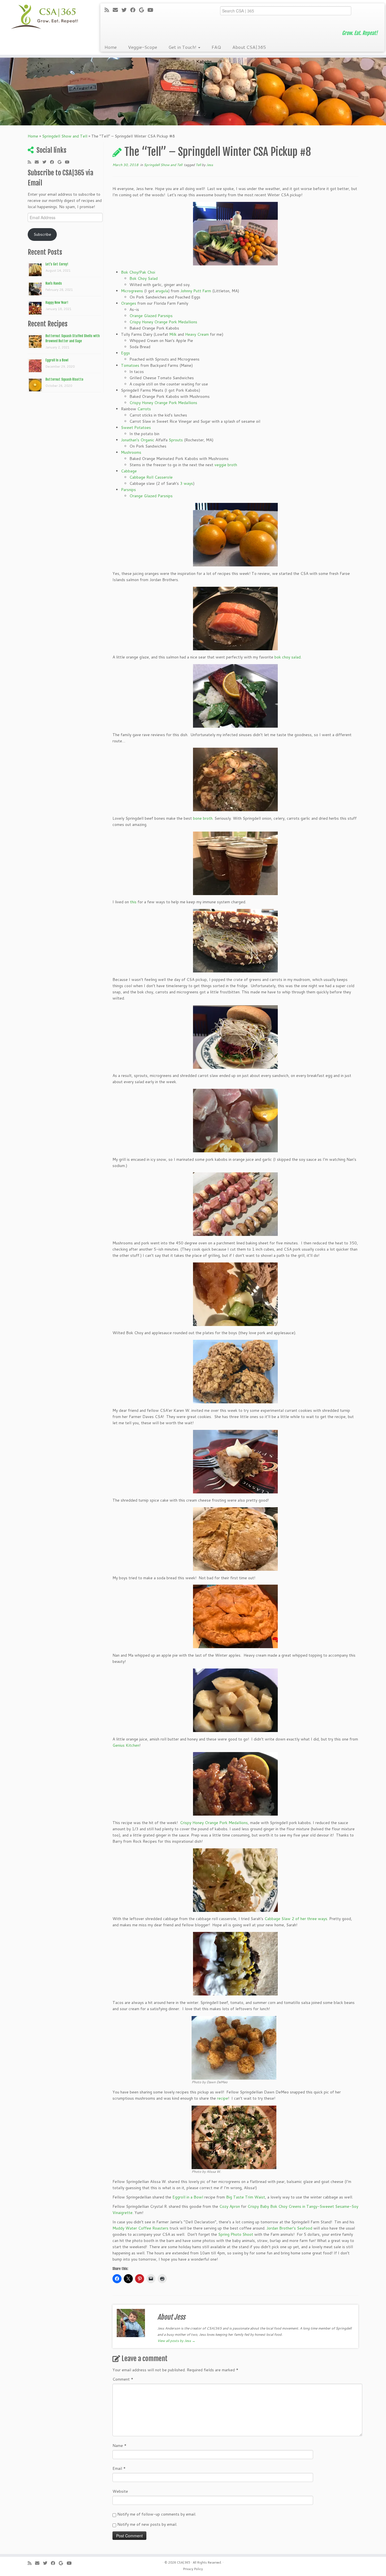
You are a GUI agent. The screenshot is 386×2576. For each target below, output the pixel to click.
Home (111, 47)
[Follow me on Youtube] (152, 10)
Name (120, 2446)
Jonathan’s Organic (138, 440)
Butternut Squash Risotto (64, 379)
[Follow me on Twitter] (126, 10)
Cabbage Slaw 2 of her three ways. (297, 1919)
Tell (199, 165)
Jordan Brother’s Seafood (289, 2228)
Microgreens (132, 291)
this (133, 902)
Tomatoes (130, 365)
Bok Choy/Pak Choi (138, 272)
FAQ (216, 47)
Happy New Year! (57, 303)
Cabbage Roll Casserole (151, 477)
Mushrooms (131, 452)
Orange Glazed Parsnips (151, 316)
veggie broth (226, 465)
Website (120, 2491)
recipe (223, 2098)
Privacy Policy (193, 2569)
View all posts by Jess (176, 2341)
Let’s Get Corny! (57, 264)
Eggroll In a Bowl (57, 360)
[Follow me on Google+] (143, 10)
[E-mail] (117, 10)
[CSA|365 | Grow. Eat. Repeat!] (45, 17)
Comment (123, 2379)
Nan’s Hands (54, 283)
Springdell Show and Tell (65, 136)
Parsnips (128, 490)
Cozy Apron (230, 2206)
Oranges (129, 303)
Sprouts (176, 440)
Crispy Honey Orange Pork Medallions (163, 322)
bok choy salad (288, 657)
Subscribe (42, 234)
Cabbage (129, 471)
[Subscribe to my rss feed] (109, 10)
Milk (173, 334)
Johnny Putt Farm (196, 291)
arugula (162, 291)
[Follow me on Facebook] (135, 10)
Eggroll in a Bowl (188, 2197)
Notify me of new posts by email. (147, 2524)
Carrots (144, 409)
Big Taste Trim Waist (246, 2197)
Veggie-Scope (143, 47)
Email (119, 2468)
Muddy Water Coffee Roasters (140, 2228)
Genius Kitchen (126, 1745)
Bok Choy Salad (144, 278)
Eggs (125, 353)
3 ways (187, 483)
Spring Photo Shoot (236, 2234)
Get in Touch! (183, 47)
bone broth (203, 818)
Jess (210, 165)
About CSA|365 (249, 47)
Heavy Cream (197, 334)
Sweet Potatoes (136, 427)
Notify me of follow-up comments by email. (157, 2514)
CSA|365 (184, 2562)
